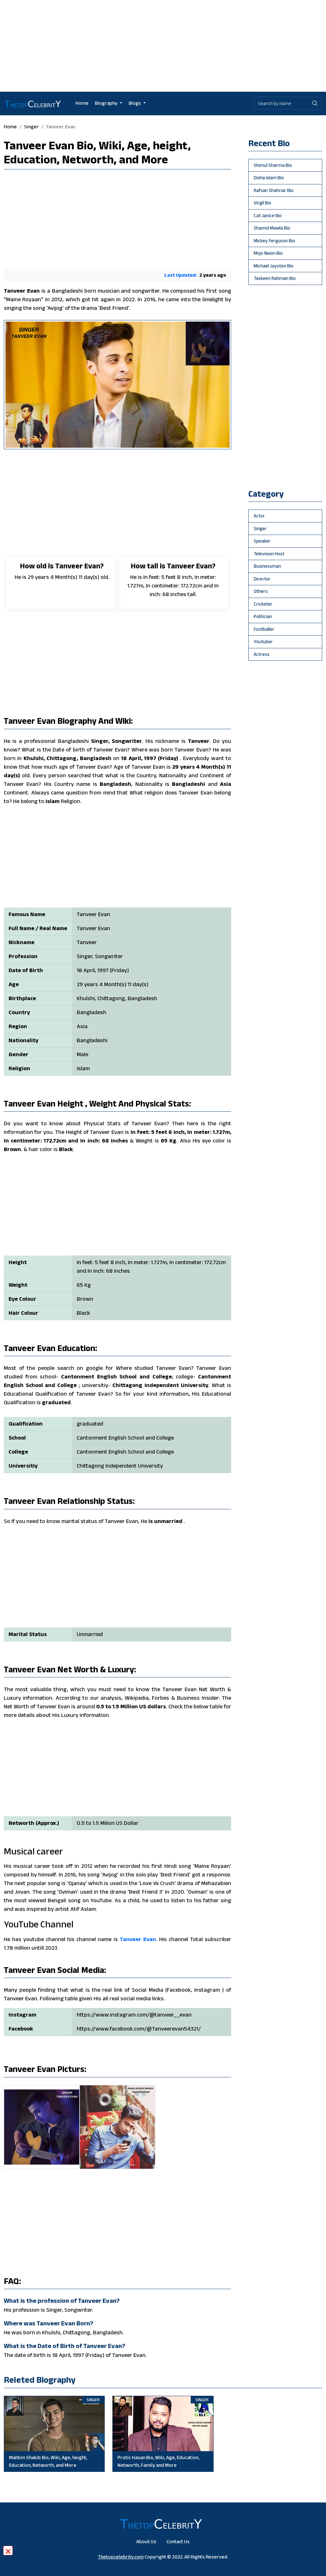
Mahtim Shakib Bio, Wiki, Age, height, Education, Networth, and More (48, 2461)
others (261, 591)
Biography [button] (107, 103)
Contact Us (178, 2541)
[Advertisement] (163, 45)
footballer (264, 629)
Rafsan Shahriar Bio (274, 190)
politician (263, 616)
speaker (262, 541)
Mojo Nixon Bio (268, 253)
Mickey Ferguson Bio (274, 241)
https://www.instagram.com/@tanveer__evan (134, 2015)
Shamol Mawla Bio (272, 228)
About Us (146, 2541)
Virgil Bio (262, 203)
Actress (262, 654)
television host (269, 554)
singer (32, 127)
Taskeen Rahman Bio (275, 278)
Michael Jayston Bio (274, 266)
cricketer (263, 604)
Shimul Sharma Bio (273, 165)
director (262, 579)
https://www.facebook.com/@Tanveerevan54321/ (139, 2029)
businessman (267, 566)
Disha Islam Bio (269, 178)
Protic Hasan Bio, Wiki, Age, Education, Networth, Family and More (158, 2461)
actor (259, 516)
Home (82, 103)
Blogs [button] (135, 103)
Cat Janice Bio (268, 215)
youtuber (263, 641)
